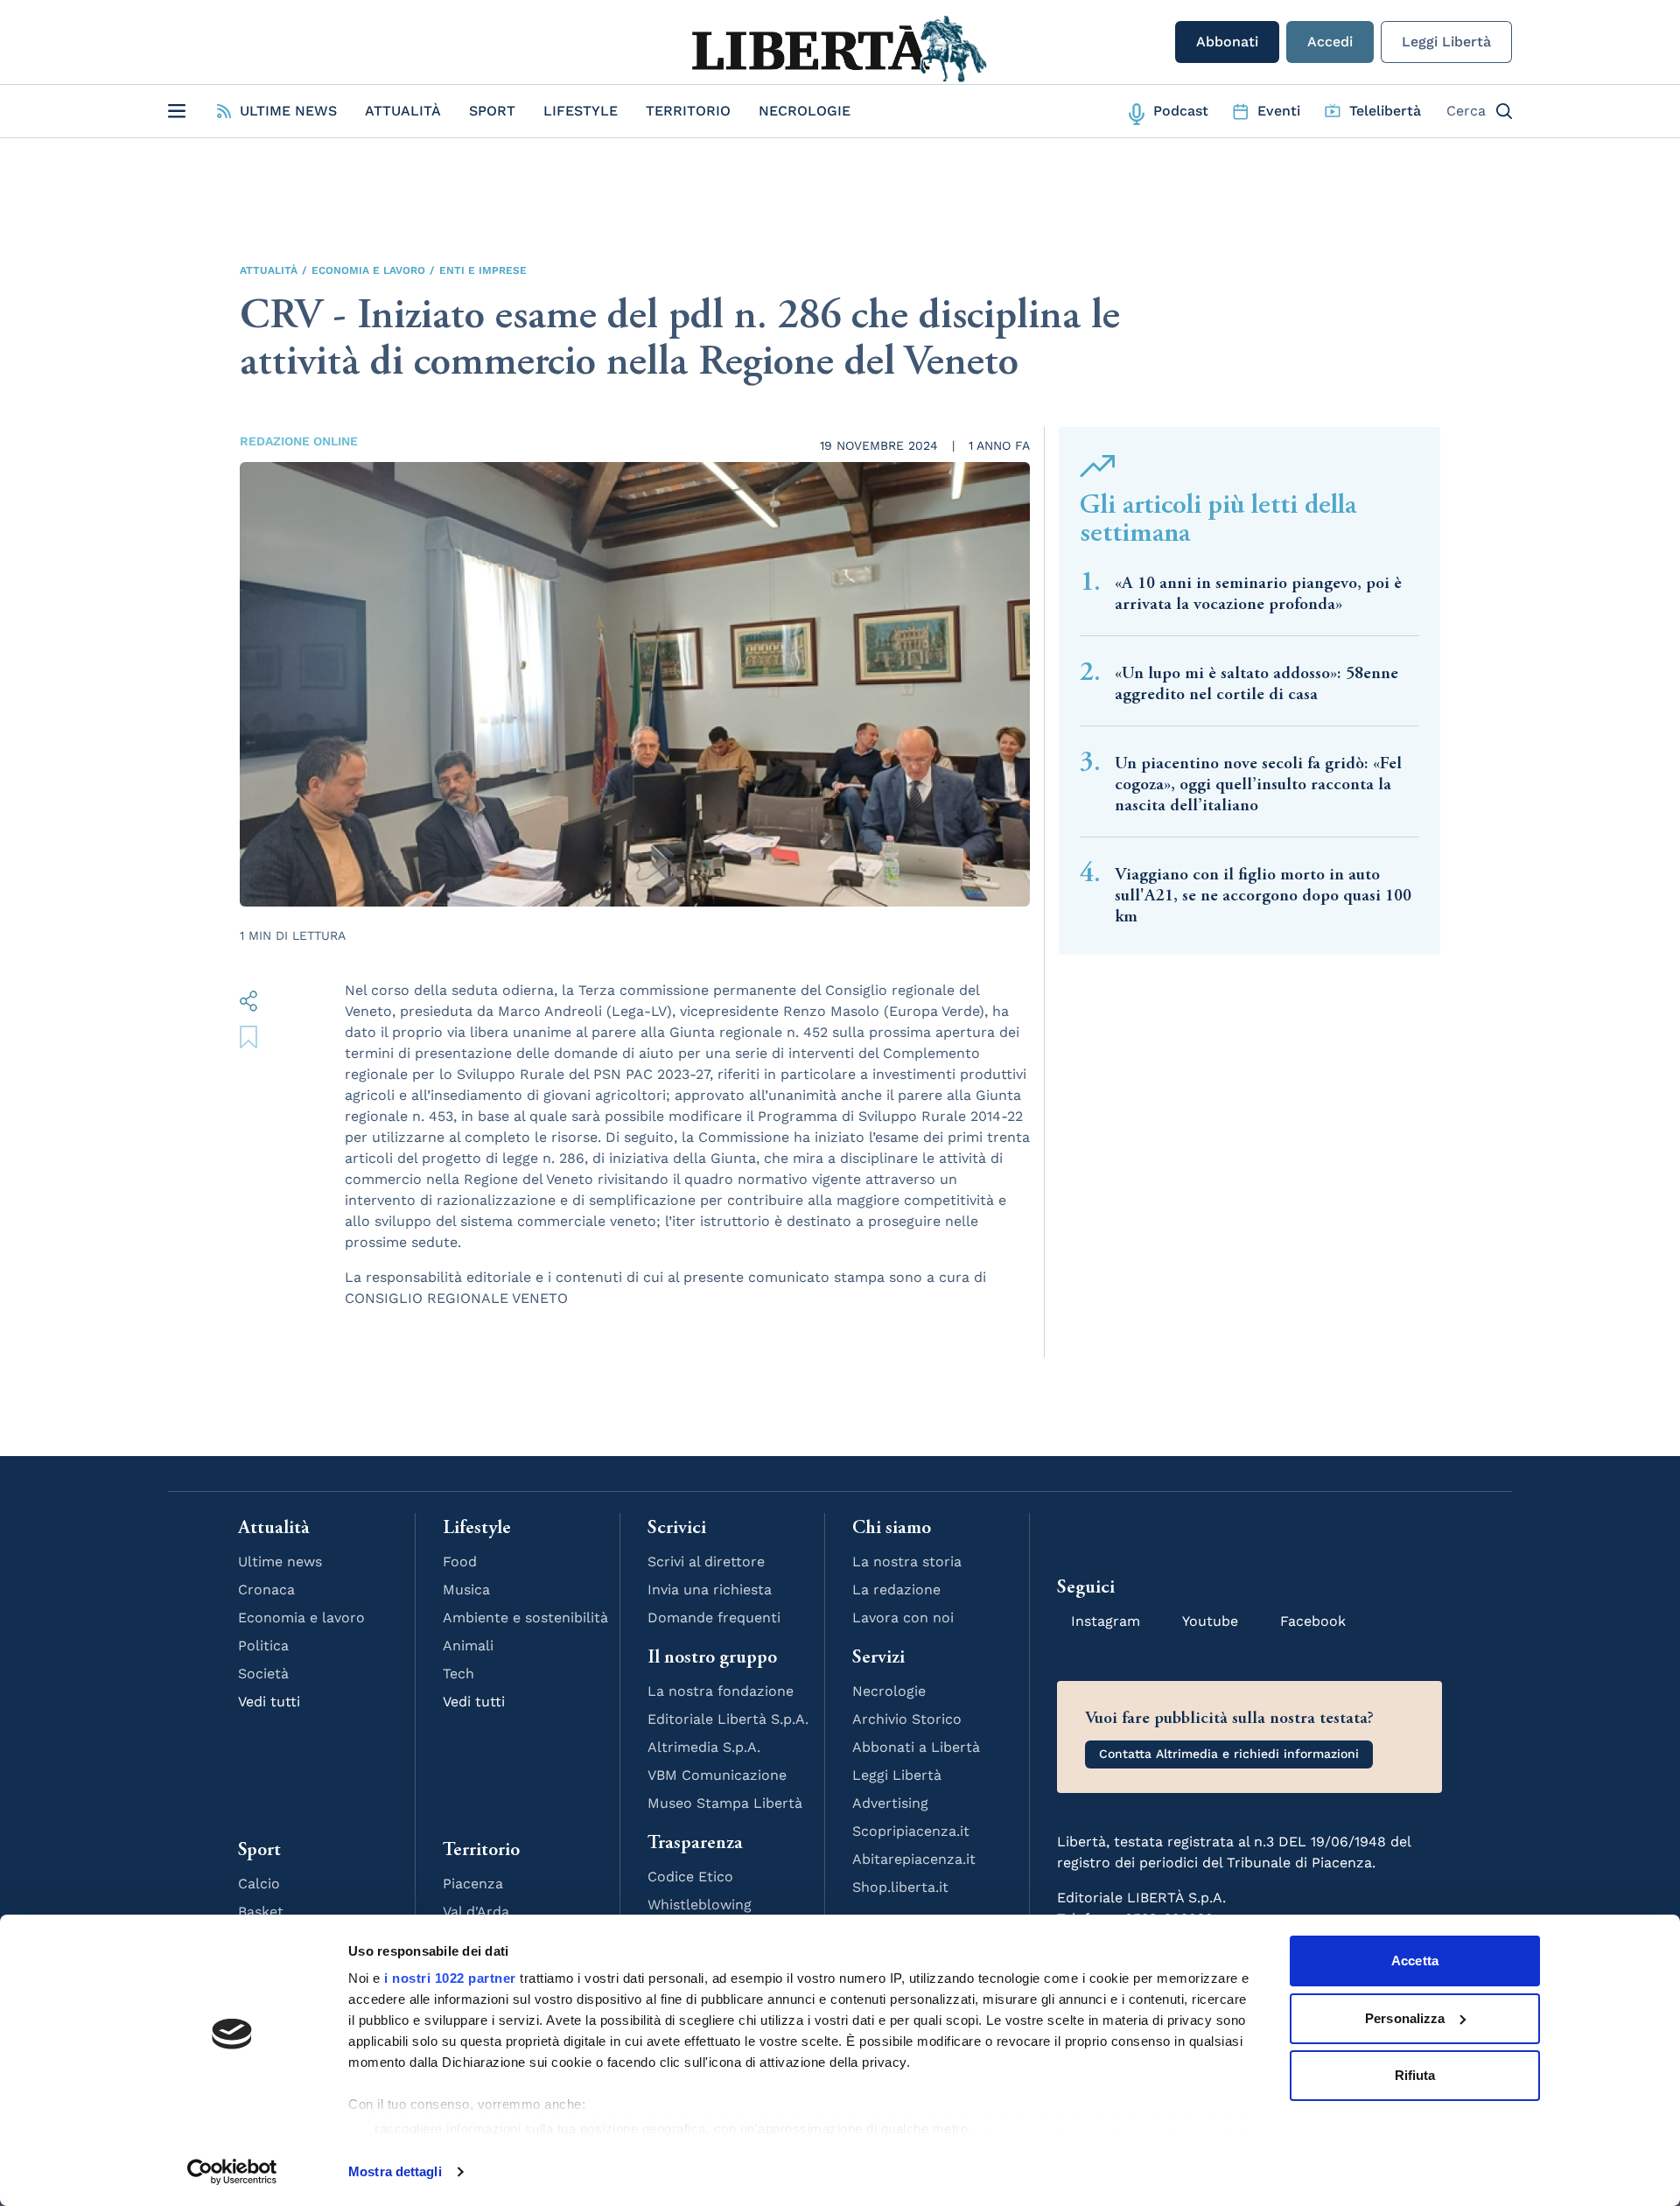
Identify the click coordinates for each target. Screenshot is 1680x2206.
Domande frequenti (714, 1618)
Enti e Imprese (483, 270)
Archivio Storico (907, 1719)
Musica (466, 1590)
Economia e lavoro (368, 270)
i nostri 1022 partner (450, 1978)
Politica (263, 1646)
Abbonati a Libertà (916, 1747)
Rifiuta (1415, 2075)
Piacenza (473, 1884)
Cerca (1466, 111)
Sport (492, 111)
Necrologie (805, 111)
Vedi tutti (269, 1702)
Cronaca (266, 1590)
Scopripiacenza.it (911, 1831)
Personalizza (1405, 2018)
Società (263, 1674)
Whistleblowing (700, 1905)
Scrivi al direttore (706, 1562)
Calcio (259, 1884)
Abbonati (1227, 42)
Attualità (403, 111)
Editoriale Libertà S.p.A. (728, 1719)
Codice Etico (690, 1877)
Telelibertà (1385, 111)
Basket (261, 1912)
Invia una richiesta (710, 1590)
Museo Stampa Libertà (725, 1803)
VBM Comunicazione (717, 1775)
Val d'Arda (476, 1912)
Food (460, 1562)
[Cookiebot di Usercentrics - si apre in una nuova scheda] (232, 2172)
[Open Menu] (177, 111)
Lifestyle (581, 111)
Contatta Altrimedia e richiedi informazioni (1229, 1754)
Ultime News (288, 111)
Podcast (1181, 111)
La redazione (896, 1590)
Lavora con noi (903, 1618)
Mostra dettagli (395, 2171)
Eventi (1279, 111)
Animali (468, 1646)
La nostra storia (907, 1562)
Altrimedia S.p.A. (704, 1747)
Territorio (688, 111)
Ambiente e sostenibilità (525, 1618)
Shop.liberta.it (900, 1887)
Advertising (890, 1803)
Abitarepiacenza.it (914, 1859)
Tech (458, 1674)
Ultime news (280, 1562)
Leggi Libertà (1446, 42)
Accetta (1415, 1961)
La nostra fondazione (721, 1691)
